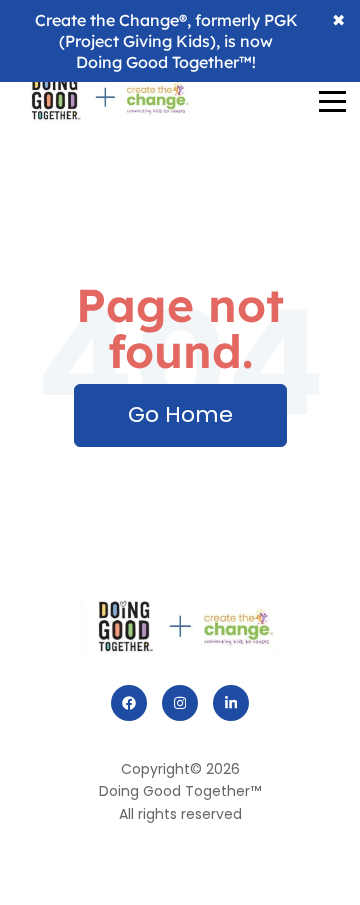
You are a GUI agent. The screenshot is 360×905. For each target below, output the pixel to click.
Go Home (180, 414)
